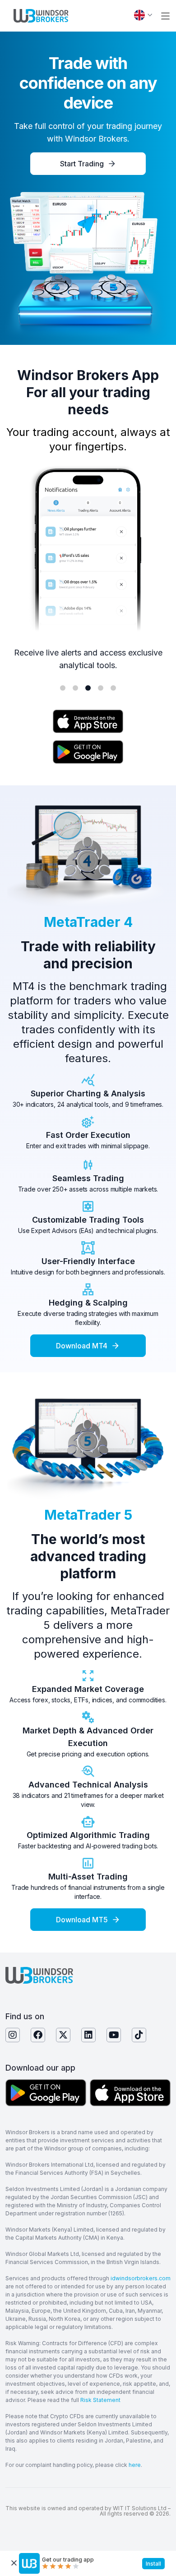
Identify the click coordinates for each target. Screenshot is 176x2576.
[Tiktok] (139, 2035)
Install (153, 2564)
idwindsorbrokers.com (141, 2278)
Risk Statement (100, 2400)
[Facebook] (38, 2035)
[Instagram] (13, 2035)
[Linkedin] (88, 2035)
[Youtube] (114, 2035)
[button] (165, 16)
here (135, 2465)
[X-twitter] (63, 2035)
